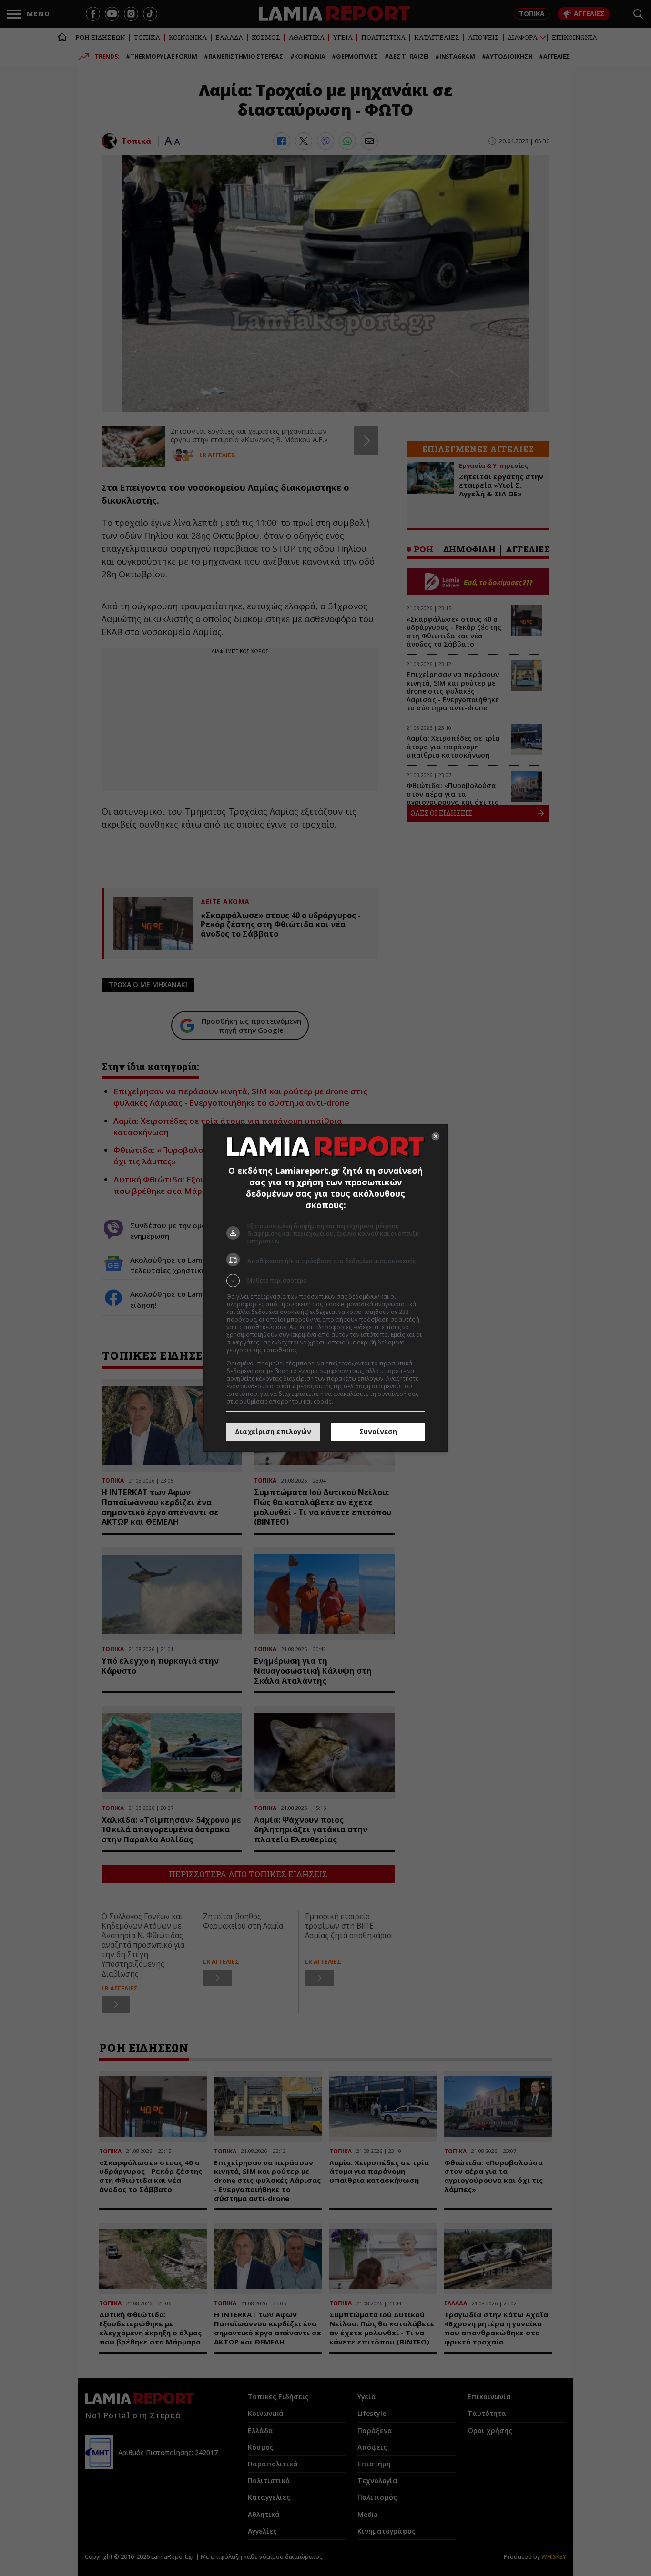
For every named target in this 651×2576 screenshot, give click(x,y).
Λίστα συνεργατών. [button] (326, 1350)
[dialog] (325, 1288)
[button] (325, 1281)
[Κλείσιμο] (436, 1136)
